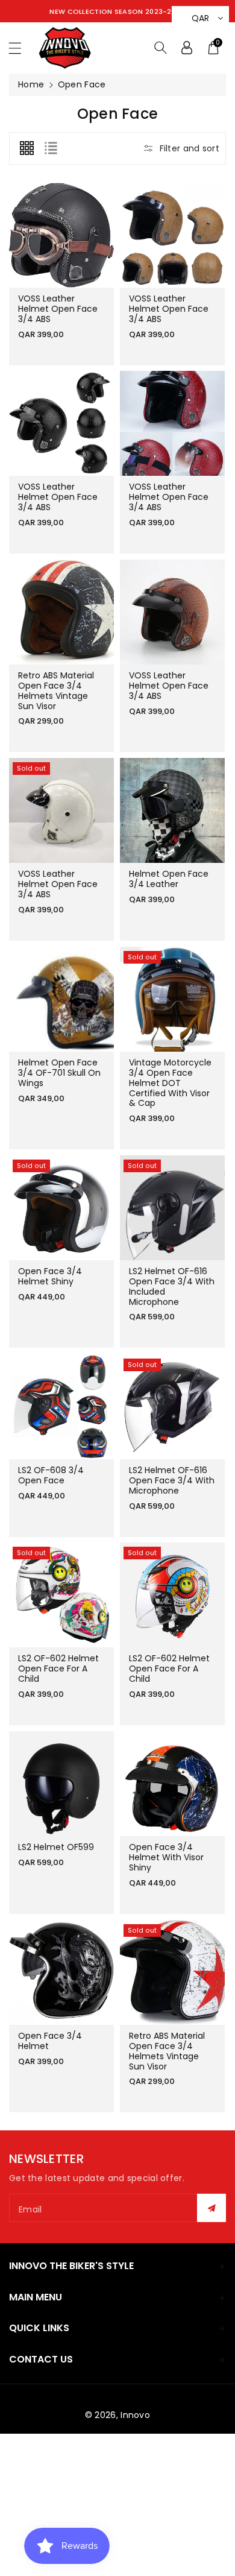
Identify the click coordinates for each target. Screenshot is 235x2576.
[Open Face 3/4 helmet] (61, 1972)
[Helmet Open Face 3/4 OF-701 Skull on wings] (61, 999)
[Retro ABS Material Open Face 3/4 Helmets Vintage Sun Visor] (61, 612)
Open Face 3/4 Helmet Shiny (50, 1277)
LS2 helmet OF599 (56, 1847)
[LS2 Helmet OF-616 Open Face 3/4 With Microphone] (172, 1407)
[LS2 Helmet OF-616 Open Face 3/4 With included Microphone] (172, 1208)
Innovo (135, 2415)
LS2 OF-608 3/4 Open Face (51, 1475)
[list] (51, 148)
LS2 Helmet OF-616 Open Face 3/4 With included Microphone (172, 1287)
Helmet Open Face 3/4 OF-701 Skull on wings (59, 1073)
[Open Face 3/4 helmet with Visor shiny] (172, 1784)
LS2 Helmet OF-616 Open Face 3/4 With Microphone (172, 1480)
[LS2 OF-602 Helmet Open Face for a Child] (61, 1595)
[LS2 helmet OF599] (61, 1784)
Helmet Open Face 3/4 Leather (169, 879)
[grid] (27, 148)
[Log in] (187, 48)
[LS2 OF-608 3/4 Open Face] (61, 1407)
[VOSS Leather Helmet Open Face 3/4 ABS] (61, 235)
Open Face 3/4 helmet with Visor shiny (166, 1857)
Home (31, 84)
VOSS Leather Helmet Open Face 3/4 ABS (58, 309)
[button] (20, 48)
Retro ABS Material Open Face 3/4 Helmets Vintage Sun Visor (56, 690)
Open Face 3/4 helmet (50, 2041)
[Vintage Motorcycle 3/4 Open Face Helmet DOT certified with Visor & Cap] (172, 999)
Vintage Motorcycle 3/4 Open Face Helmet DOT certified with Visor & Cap (170, 1083)
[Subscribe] (211, 2208)
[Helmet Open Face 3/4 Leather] (172, 810)
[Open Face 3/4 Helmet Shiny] (61, 1208)
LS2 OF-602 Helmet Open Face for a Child (58, 1669)
